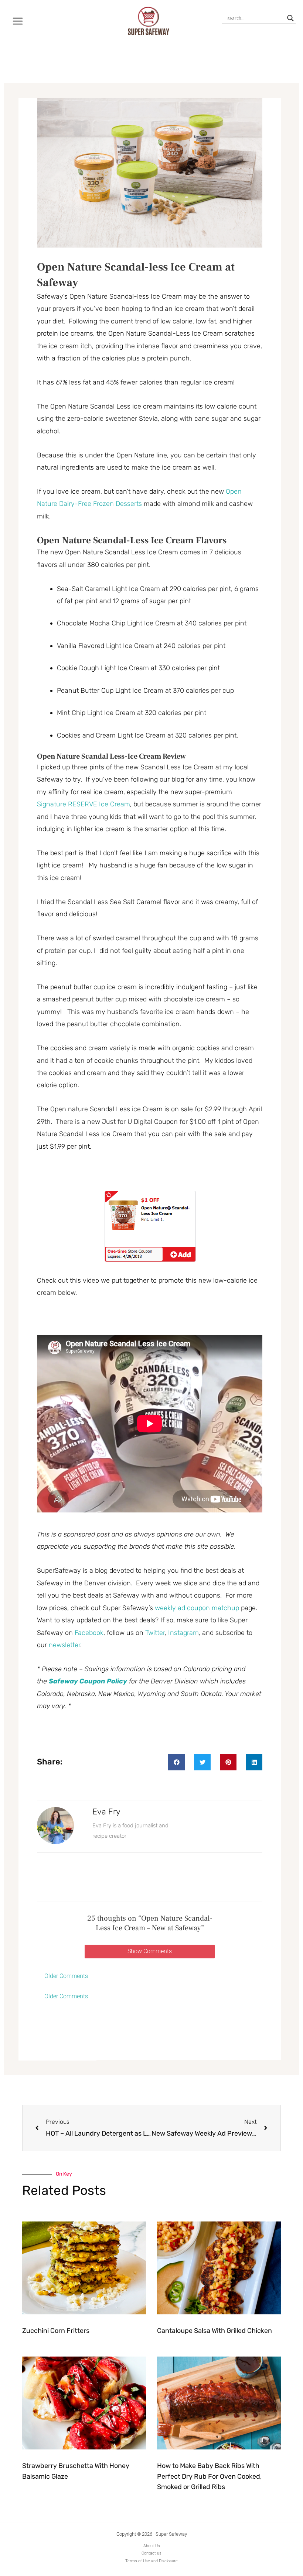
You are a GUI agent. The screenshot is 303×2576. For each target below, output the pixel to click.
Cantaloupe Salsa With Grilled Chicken (215, 2331)
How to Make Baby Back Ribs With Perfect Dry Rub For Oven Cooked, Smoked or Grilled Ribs (209, 2476)
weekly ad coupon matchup (197, 1608)
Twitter (155, 1633)
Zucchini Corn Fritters (56, 2331)
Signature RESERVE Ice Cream (84, 804)
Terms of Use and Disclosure (151, 2561)
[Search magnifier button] (290, 18)
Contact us (151, 2553)
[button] (176, 1762)
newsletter (64, 1645)
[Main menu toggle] (18, 21)
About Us (152, 2546)
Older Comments (66, 1976)
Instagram (183, 1633)
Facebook (89, 1633)
